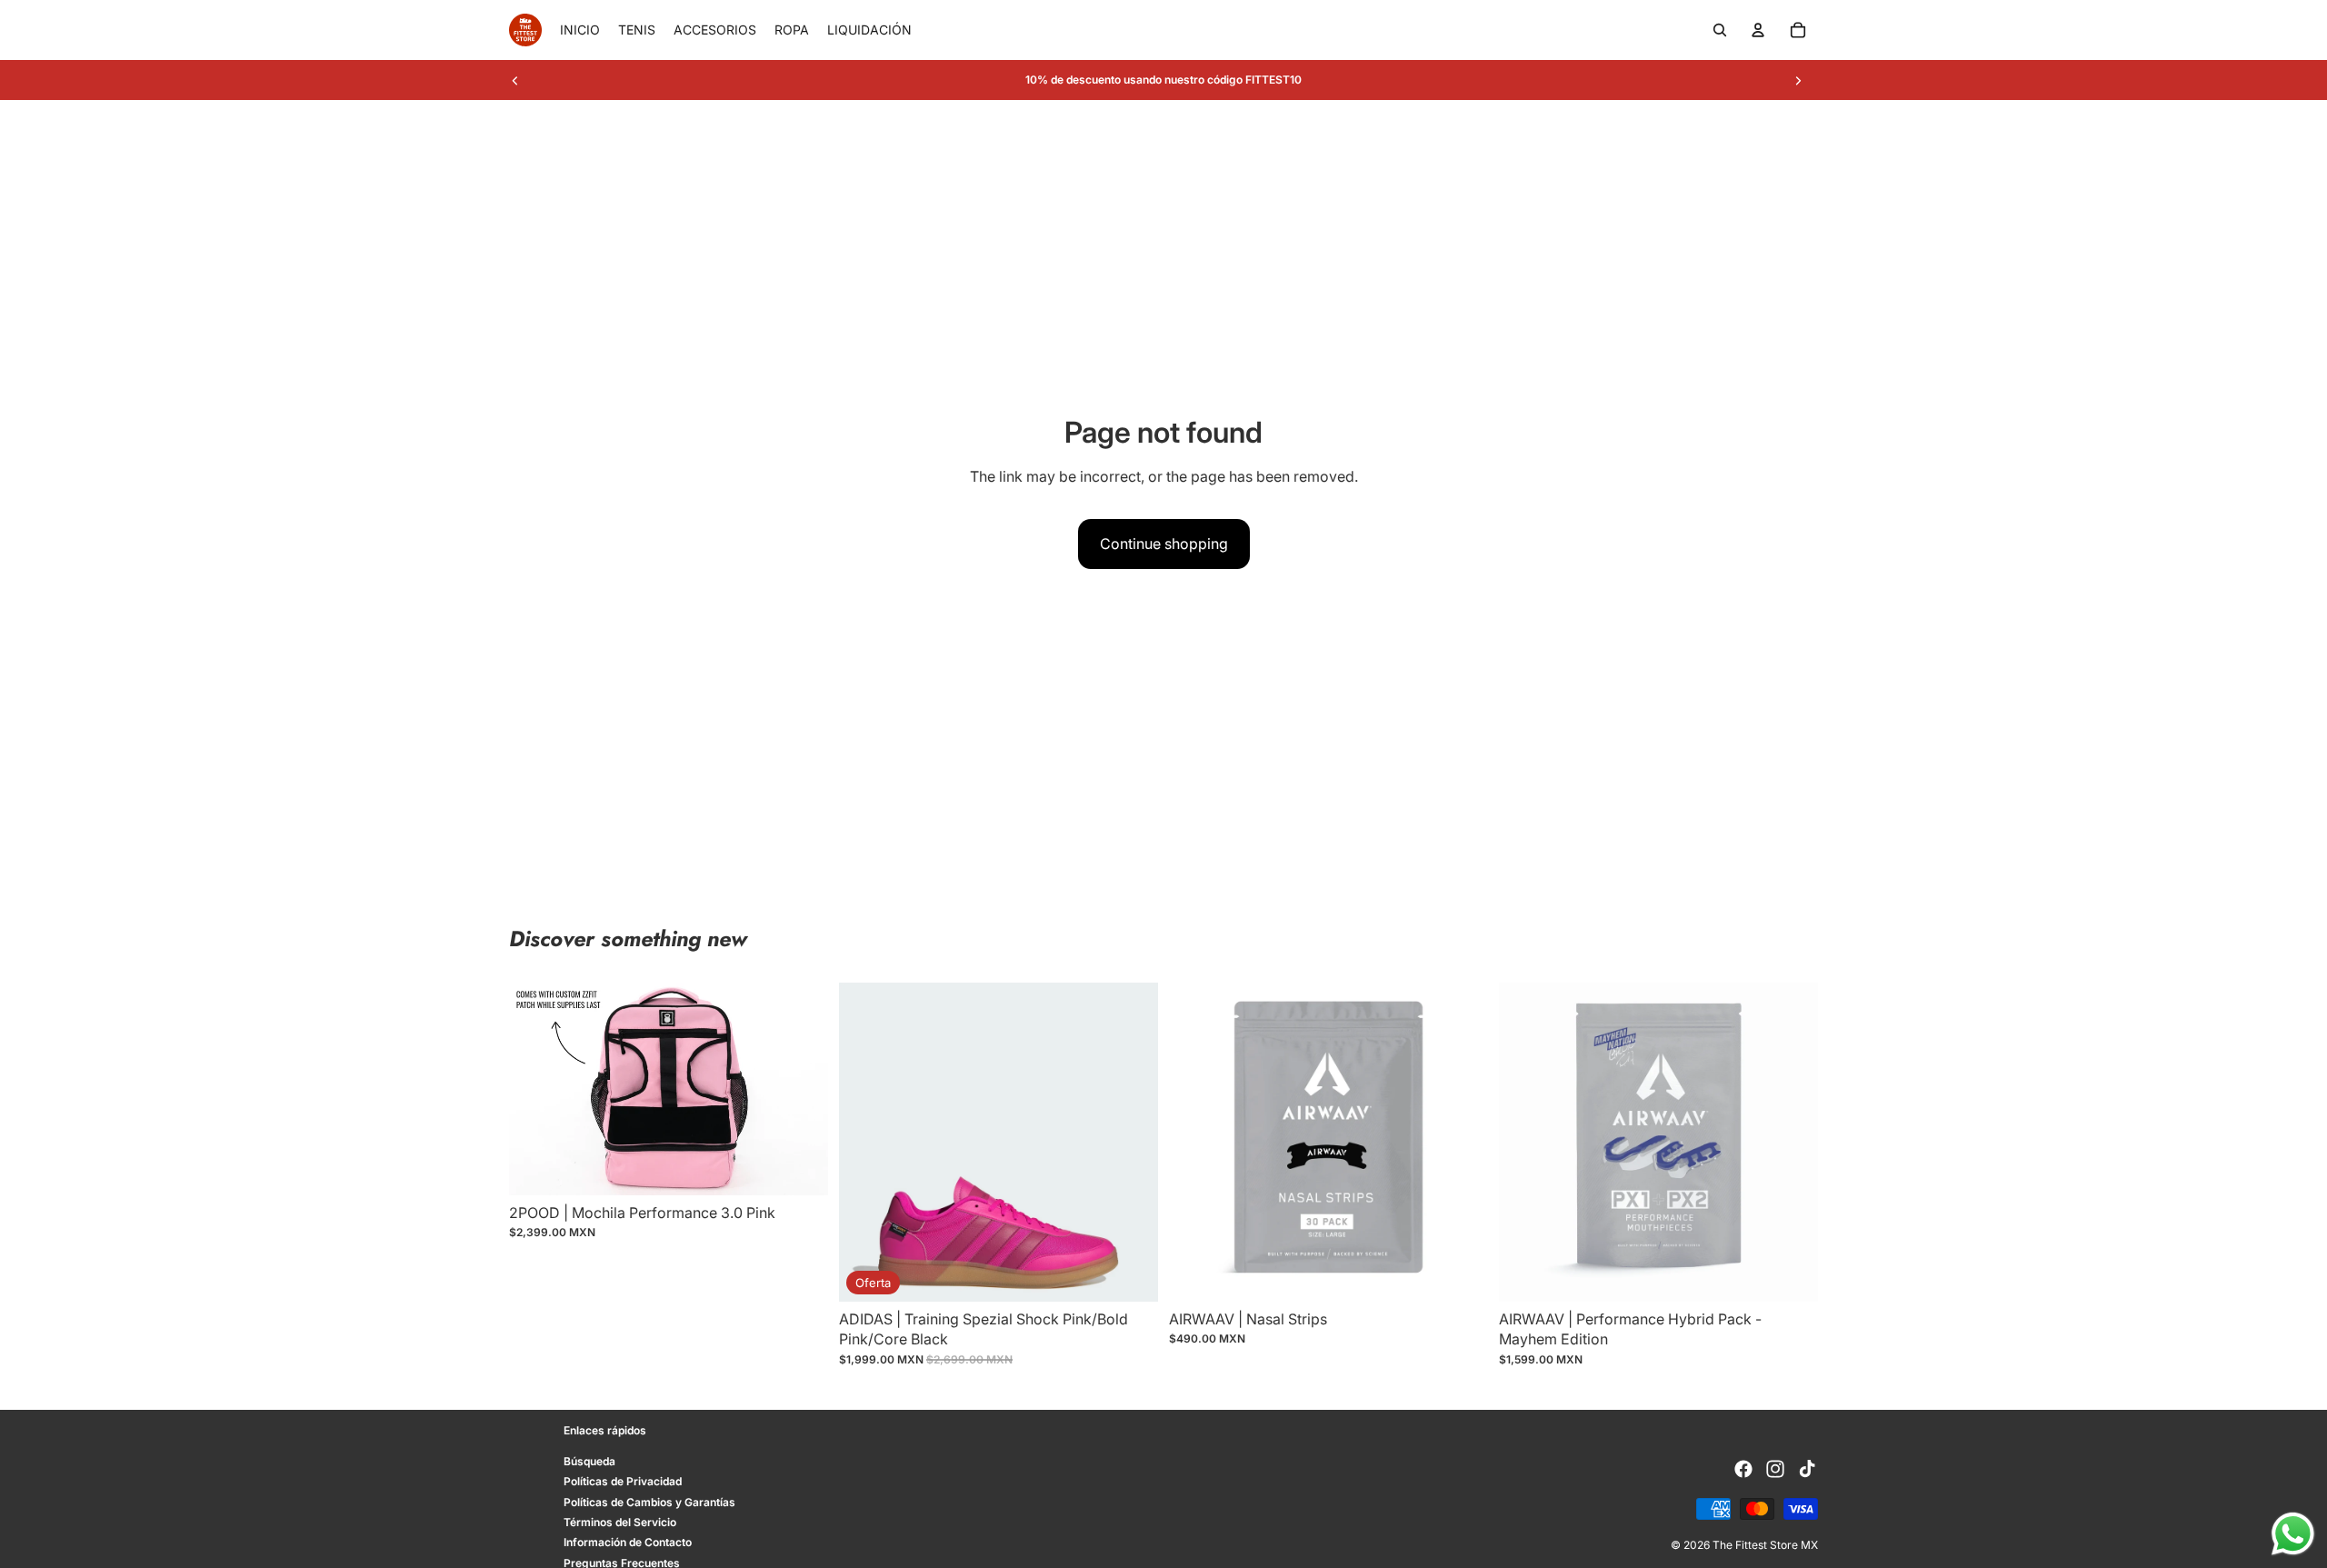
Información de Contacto (628, 1542)
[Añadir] (800, 1167)
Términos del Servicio (620, 1522)
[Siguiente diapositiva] (1798, 80)
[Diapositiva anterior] (515, 80)
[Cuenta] (1758, 30)
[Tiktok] (1807, 1469)
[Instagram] (1775, 1469)
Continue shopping (1164, 544)
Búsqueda (589, 1461)
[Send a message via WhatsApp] (2293, 1534)
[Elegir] (1130, 1273)
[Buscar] (1720, 30)
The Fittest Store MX (1765, 1545)
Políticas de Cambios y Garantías (649, 1502)
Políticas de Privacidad (623, 1481)
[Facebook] (1743, 1469)
